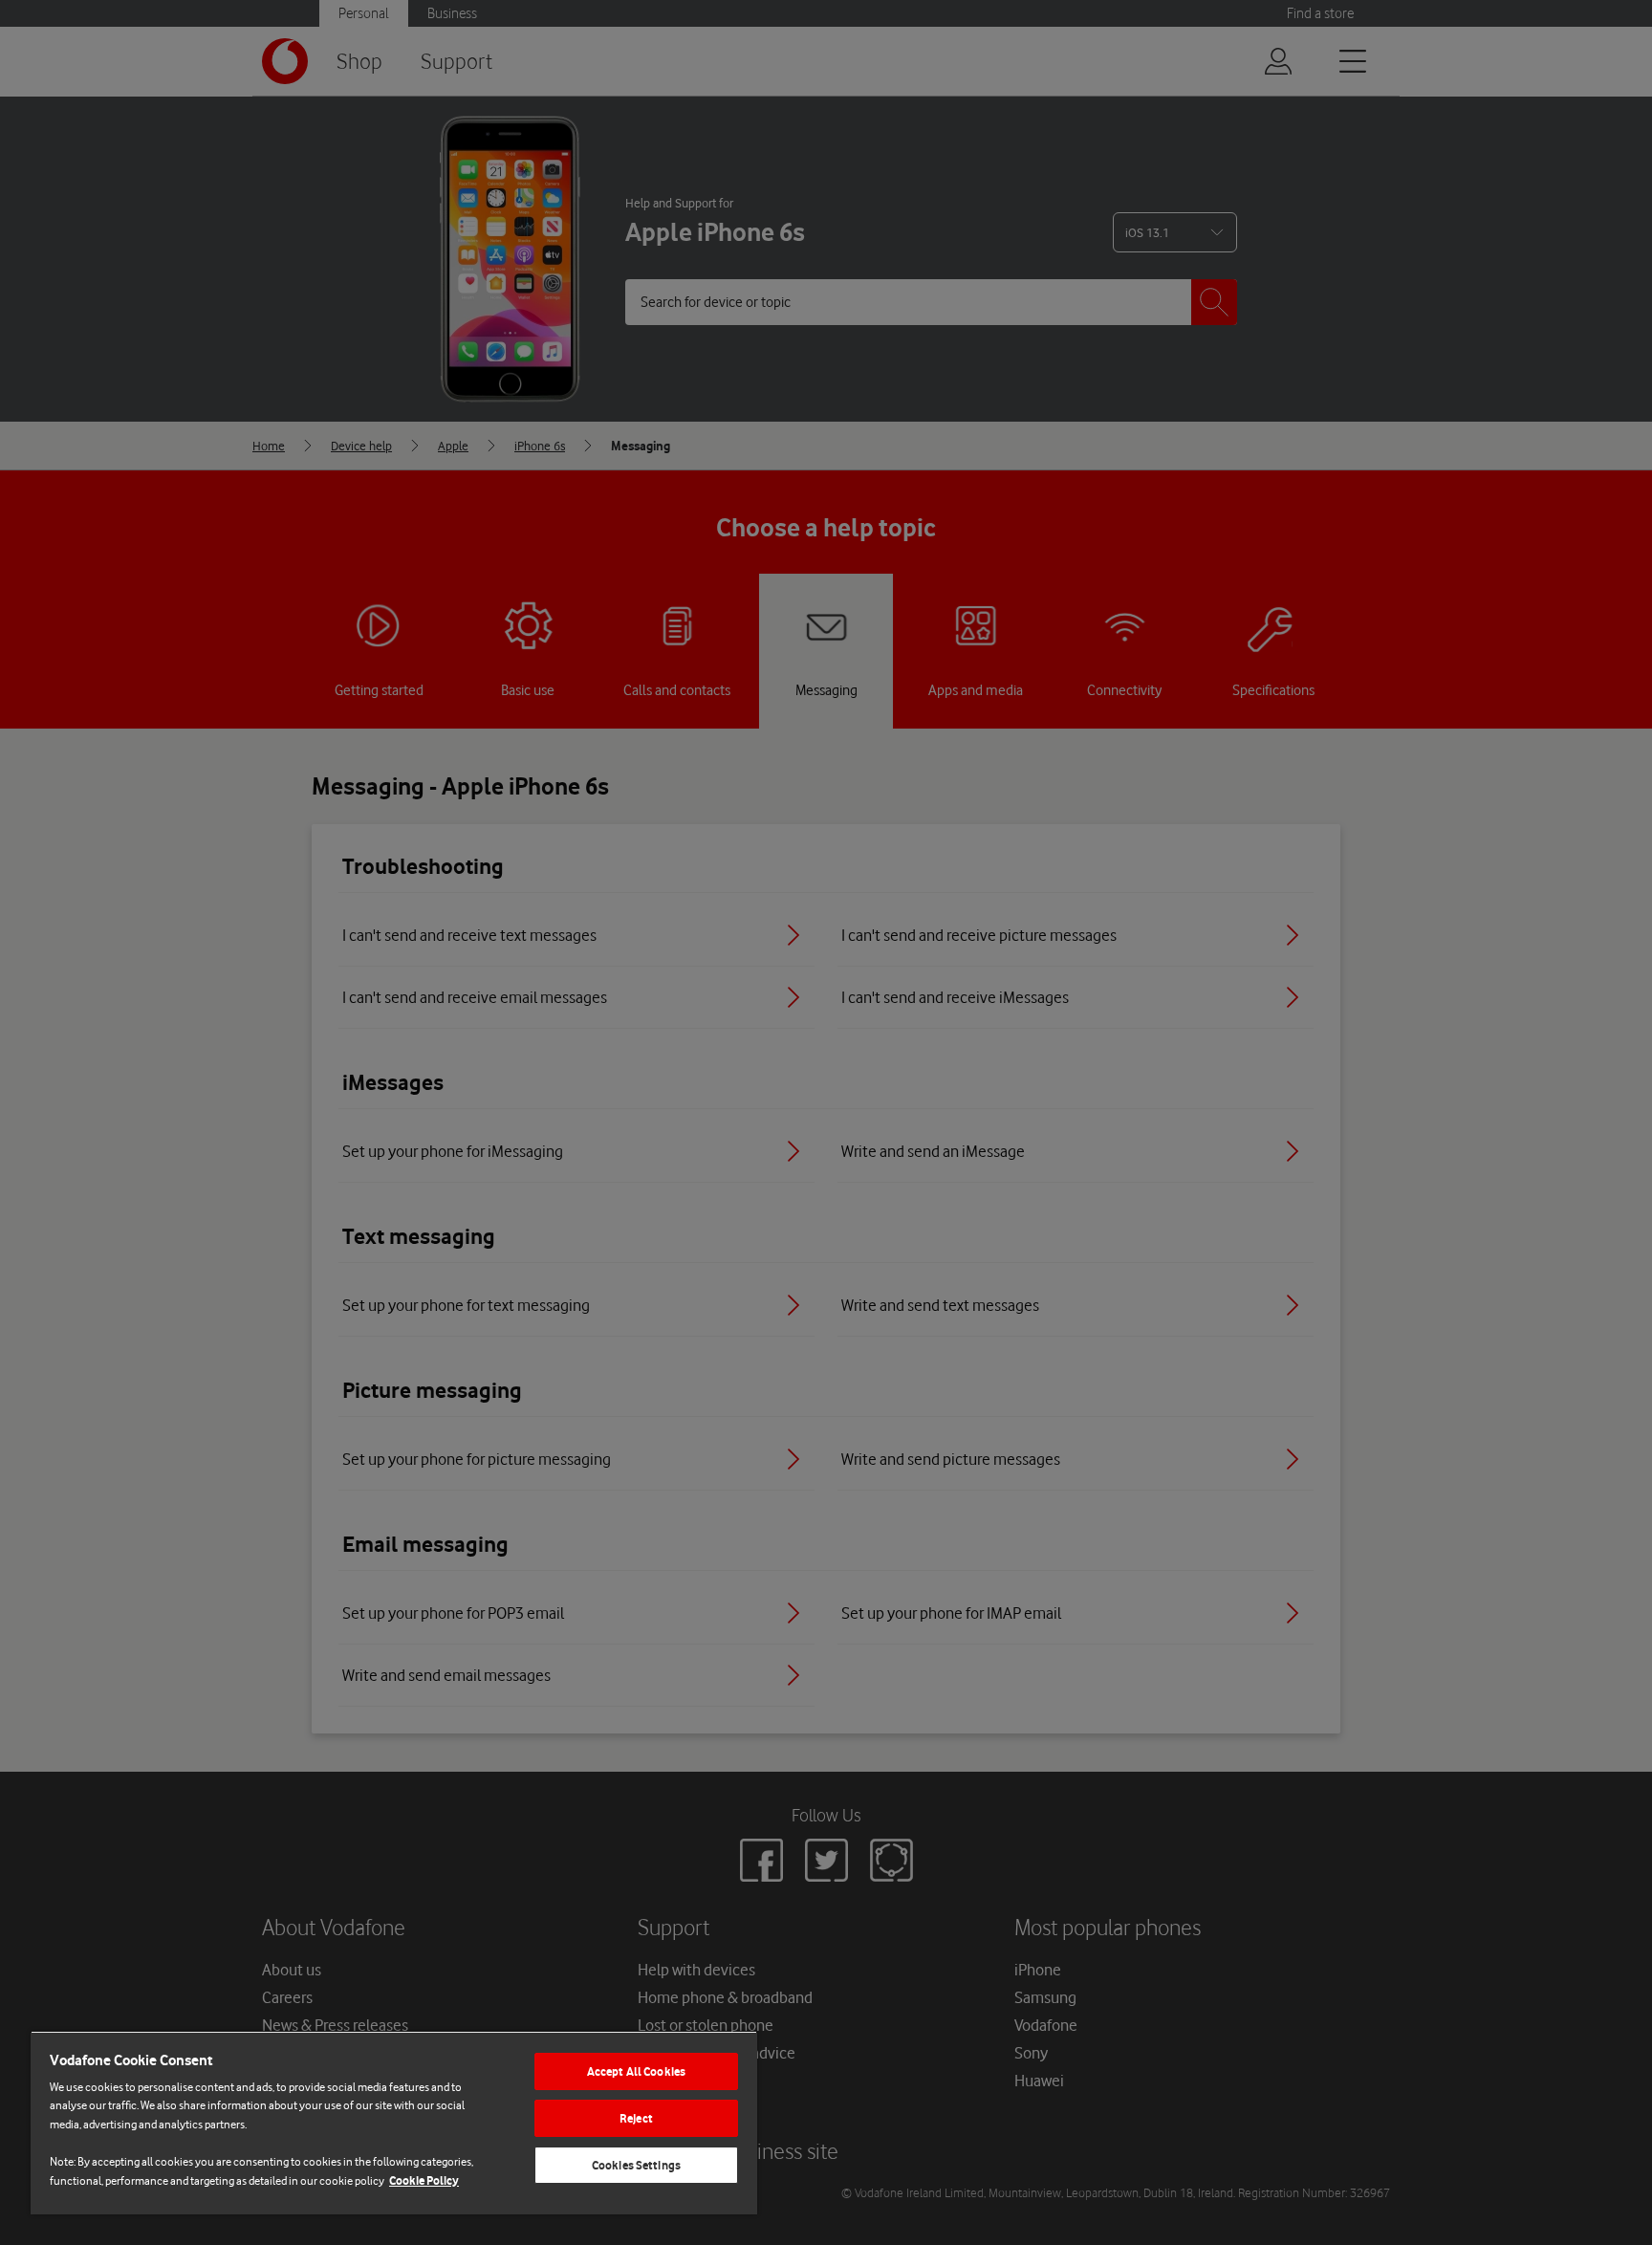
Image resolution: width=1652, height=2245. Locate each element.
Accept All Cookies (636, 2071)
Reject (636, 2118)
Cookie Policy (424, 2180)
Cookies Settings (636, 2165)
